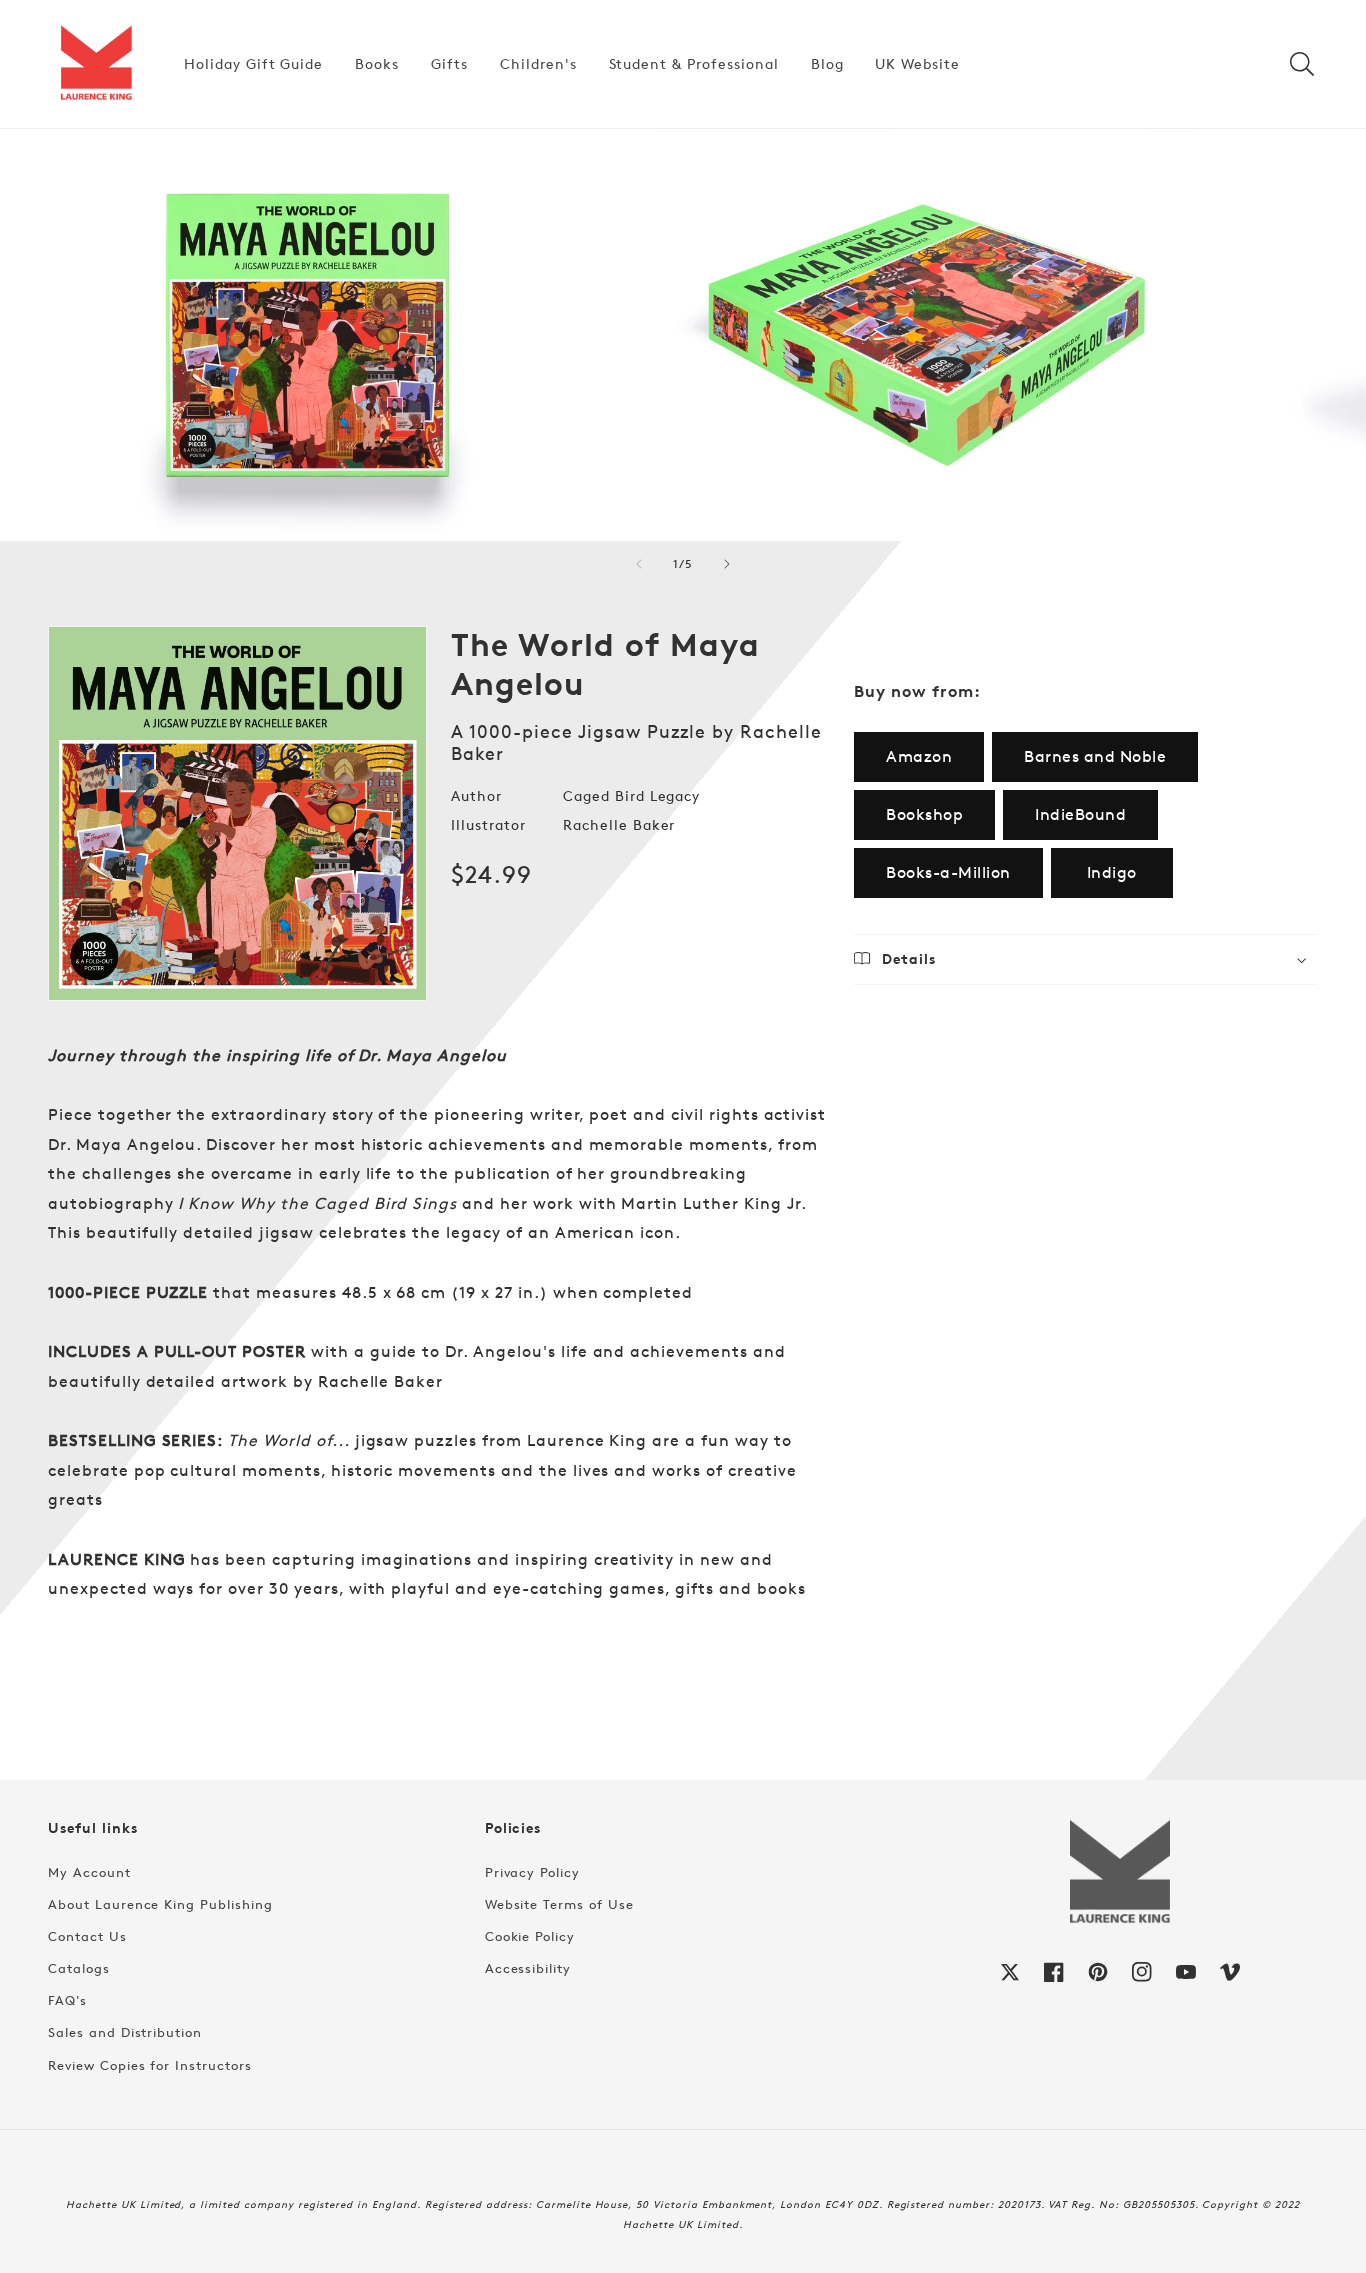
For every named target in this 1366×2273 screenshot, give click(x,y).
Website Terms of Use (559, 1904)
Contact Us (87, 1936)
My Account (89, 1872)
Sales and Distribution (125, 2032)
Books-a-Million (948, 872)
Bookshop (924, 814)
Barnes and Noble (1095, 756)
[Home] (96, 64)
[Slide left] (639, 564)
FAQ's (67, 2000)
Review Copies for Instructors (150, 2065)
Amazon (919, 756)
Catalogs (79, 1968)
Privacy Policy (532, 1872)
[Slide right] (727, 564)
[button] (1302, 64)
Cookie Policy (530, 1936)
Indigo (1112, 872)
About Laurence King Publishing (160, 1904)
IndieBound (1080, 814)
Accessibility (528, 1968)
